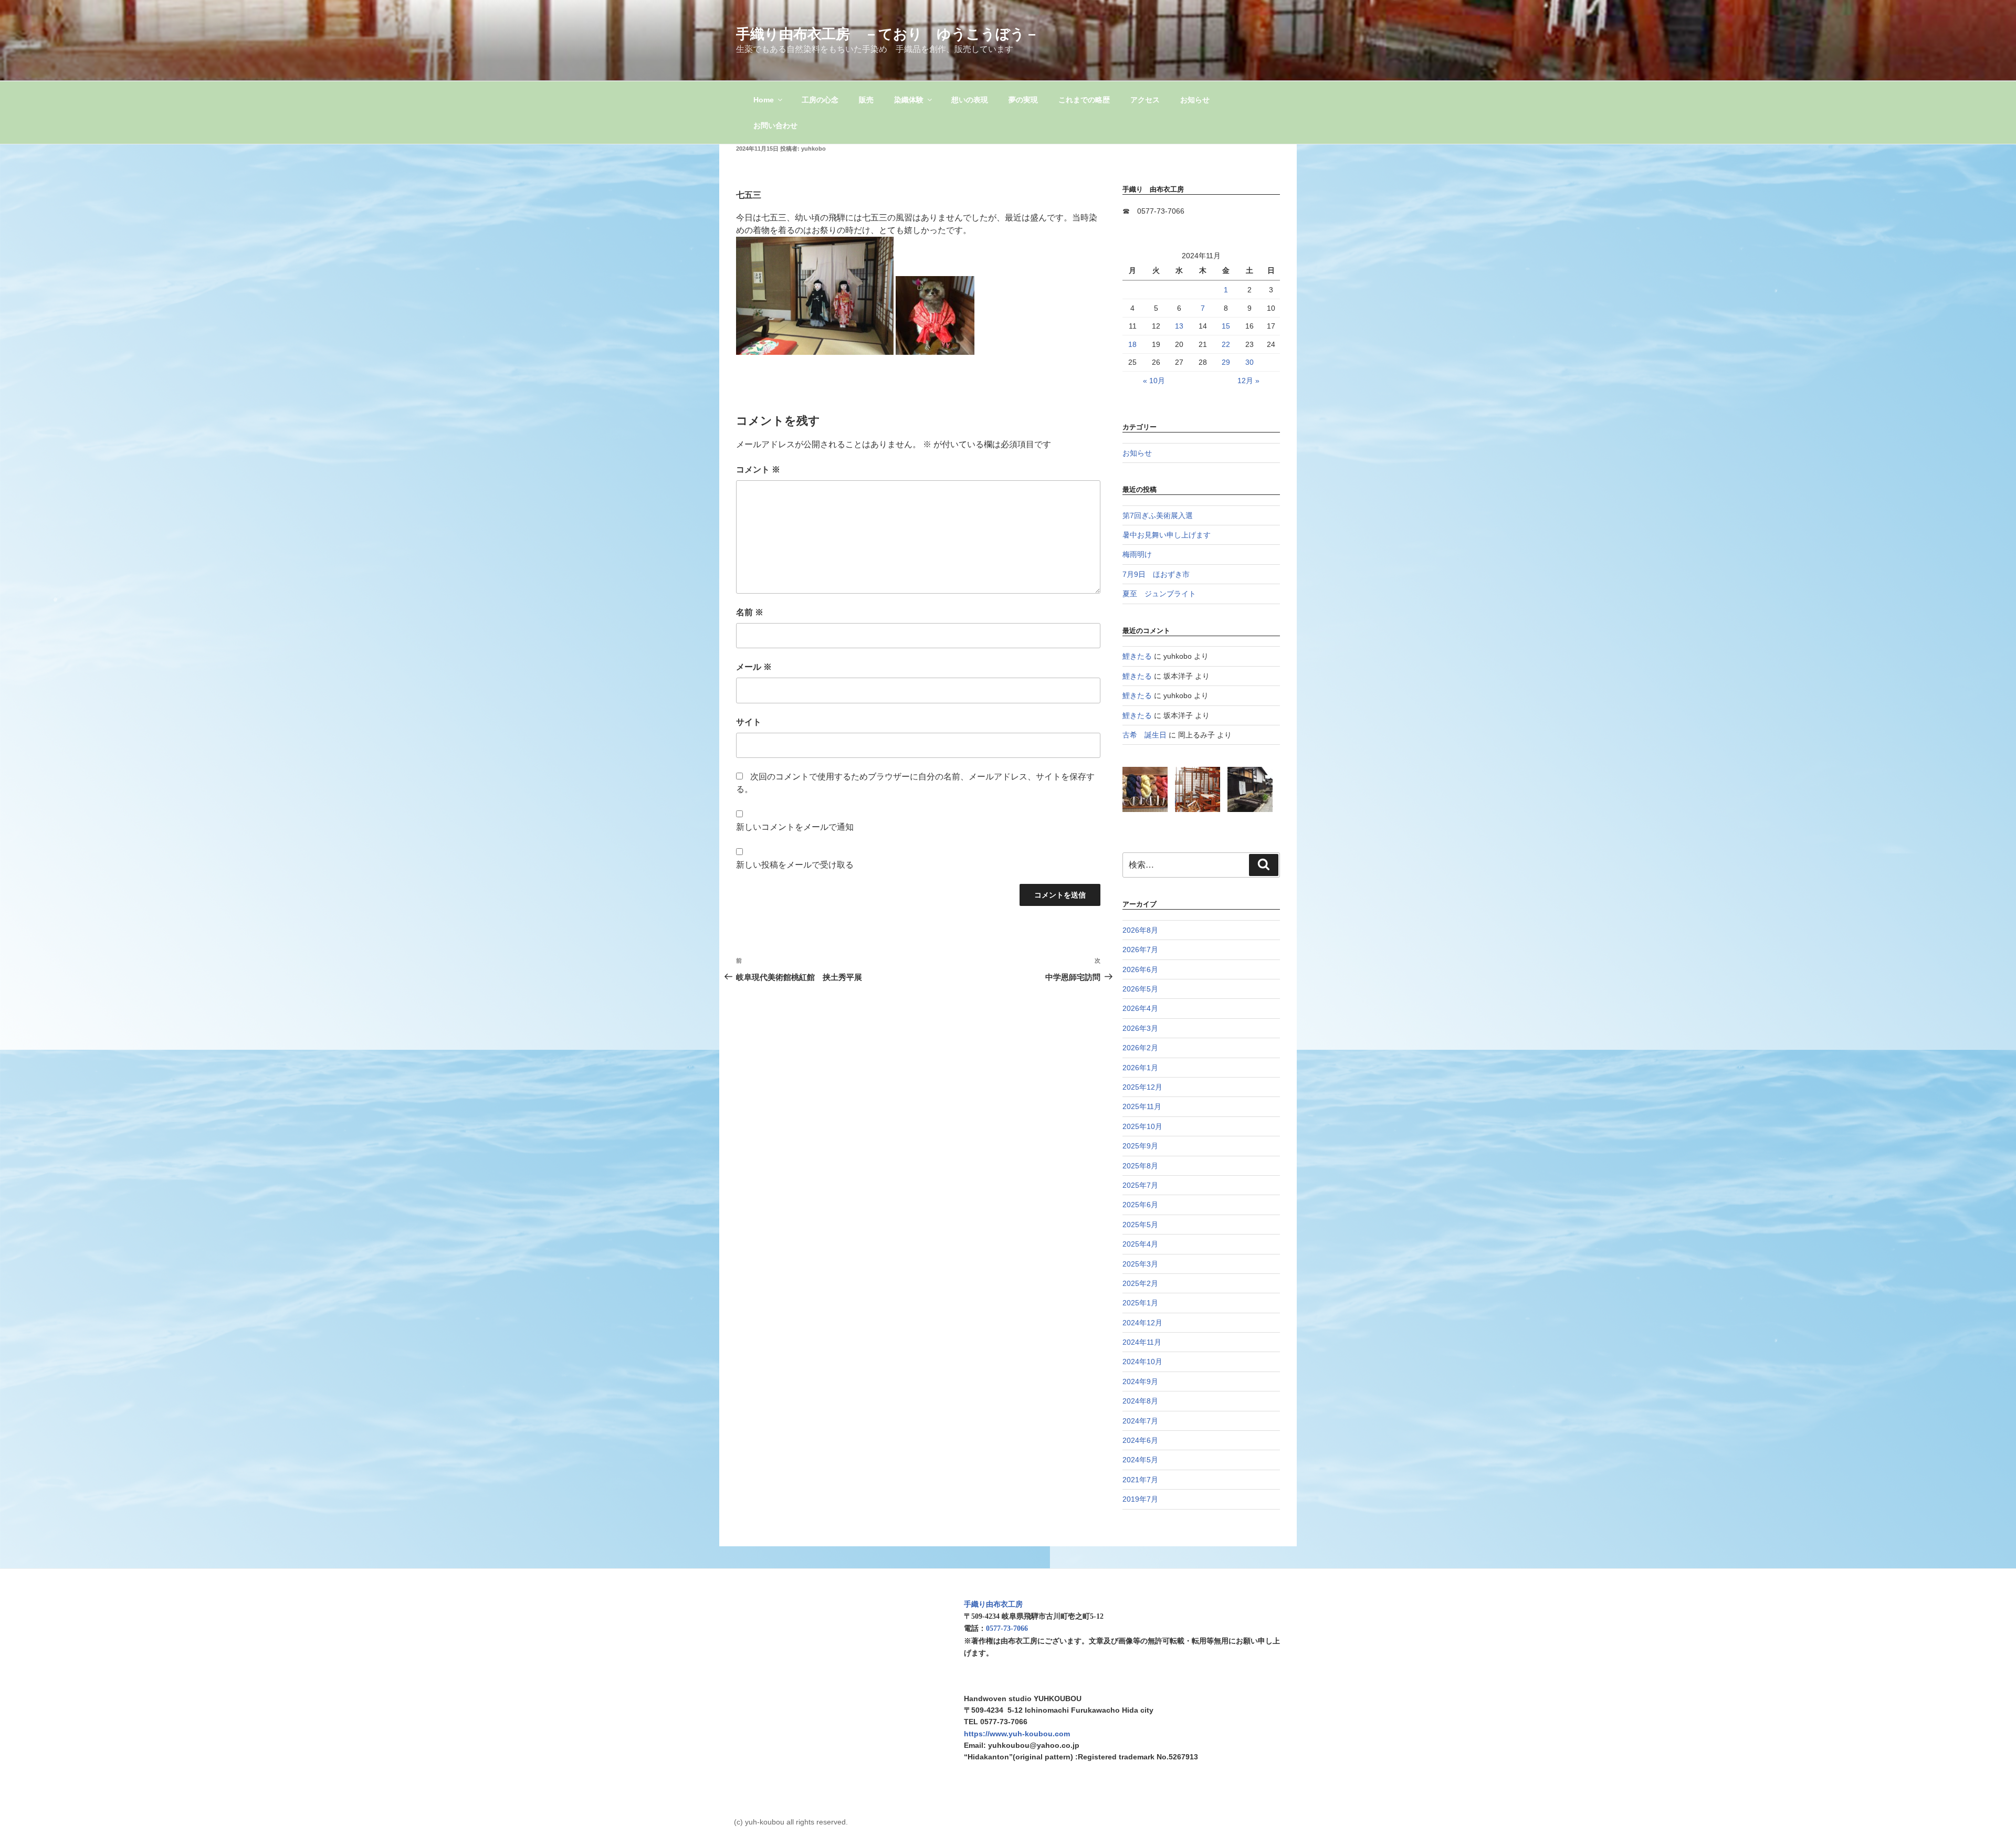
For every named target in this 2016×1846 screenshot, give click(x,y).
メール (754, 667)
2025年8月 (1140, 1166)
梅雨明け (1137, 554)
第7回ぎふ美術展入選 (1158, 515)
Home (764, 100)
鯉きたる (1137, 656)
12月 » (1248, 381)
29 (1226, 362)
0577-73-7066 (1007, 1628)
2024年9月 (1140, 1381)
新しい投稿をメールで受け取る (795, 865)
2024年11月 (1142, 1342)
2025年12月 (1142, 1087)
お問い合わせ (775, 125)
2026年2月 (1140, 1048)
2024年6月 (1140, 1440)
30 (1249, 362)
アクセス (1145, 100)
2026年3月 (1140, 1028)
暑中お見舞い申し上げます (1167, 535)
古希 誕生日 (1144, 735)
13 (1179, 326)
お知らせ (1195, 100)
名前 (750, 612)
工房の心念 (820, 100)
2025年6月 (1140, 1205)
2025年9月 (1140, 1146)
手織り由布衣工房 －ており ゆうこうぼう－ (888, 34)
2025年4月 (1140, 1244)
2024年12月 (1142, 1323)
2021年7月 (1140, 1480)
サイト (749, 722)
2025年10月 (1142, 1126)
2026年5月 (1140, 989)
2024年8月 (1140, 1401)
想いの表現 (970, 100)
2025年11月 (1142, 1106)
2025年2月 (1140, 1283)
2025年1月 (1140, 1303)
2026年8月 (1140, 930)
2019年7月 (1140, 1499)
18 (1132, 344)
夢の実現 (1023, 100)
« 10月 (1154, 381)
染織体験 (909, 100)
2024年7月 (1140, 1421)
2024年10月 (1142, 1362)
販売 (866, 100)
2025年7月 (1140, 1185)
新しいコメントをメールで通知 (795, 827)
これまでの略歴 (1084, 100)
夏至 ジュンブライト (1159, 594)
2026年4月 (1140, 1008)
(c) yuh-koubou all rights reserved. (791, 1822)
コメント (758, 470)
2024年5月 (1140, 1460)
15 (1226, 326)
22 (1226, 344)
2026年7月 (1140, 950)
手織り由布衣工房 (993, 1604)
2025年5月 (1140, 1225)
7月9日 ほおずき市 (1156, 574)
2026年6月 (1140, 969)
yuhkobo (813, 149)
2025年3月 (1140, 1264)
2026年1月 (1140, 1068)
